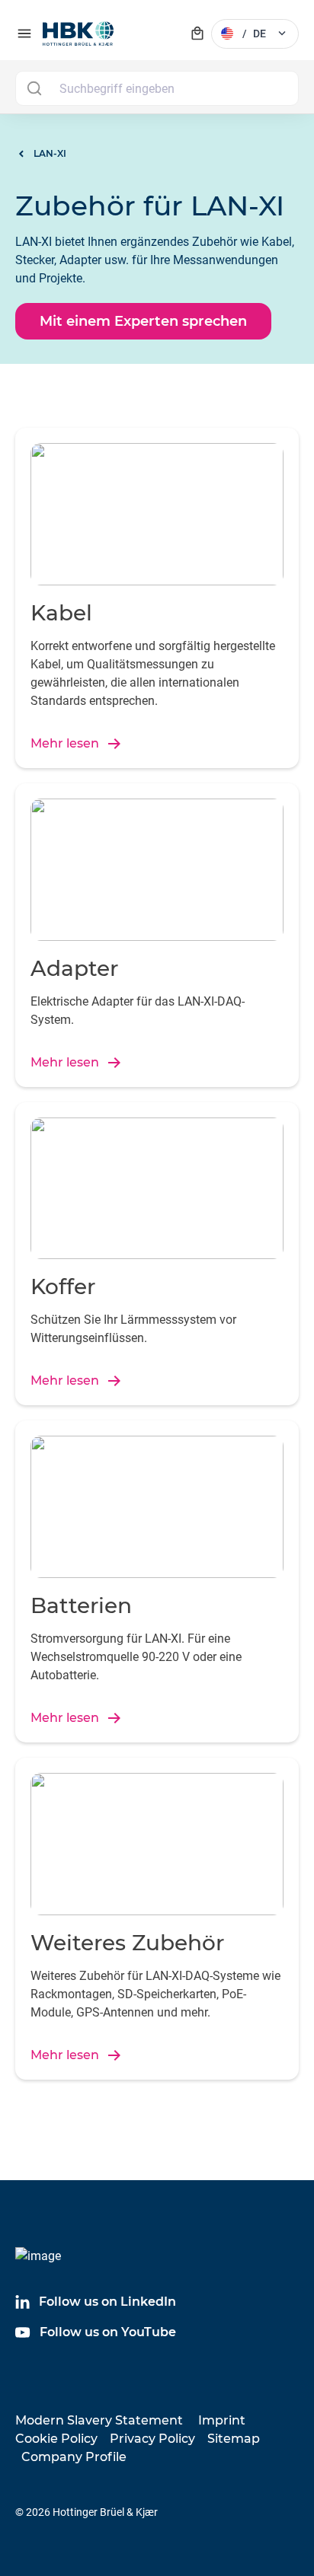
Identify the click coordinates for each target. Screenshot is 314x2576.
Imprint (222, 2420)
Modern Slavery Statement (99, 2420)
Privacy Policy (152, 2439)
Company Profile (74, 2457)
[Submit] (34, 88)
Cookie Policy (56, 2439)
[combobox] (157, 88)
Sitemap (234, 2439)
